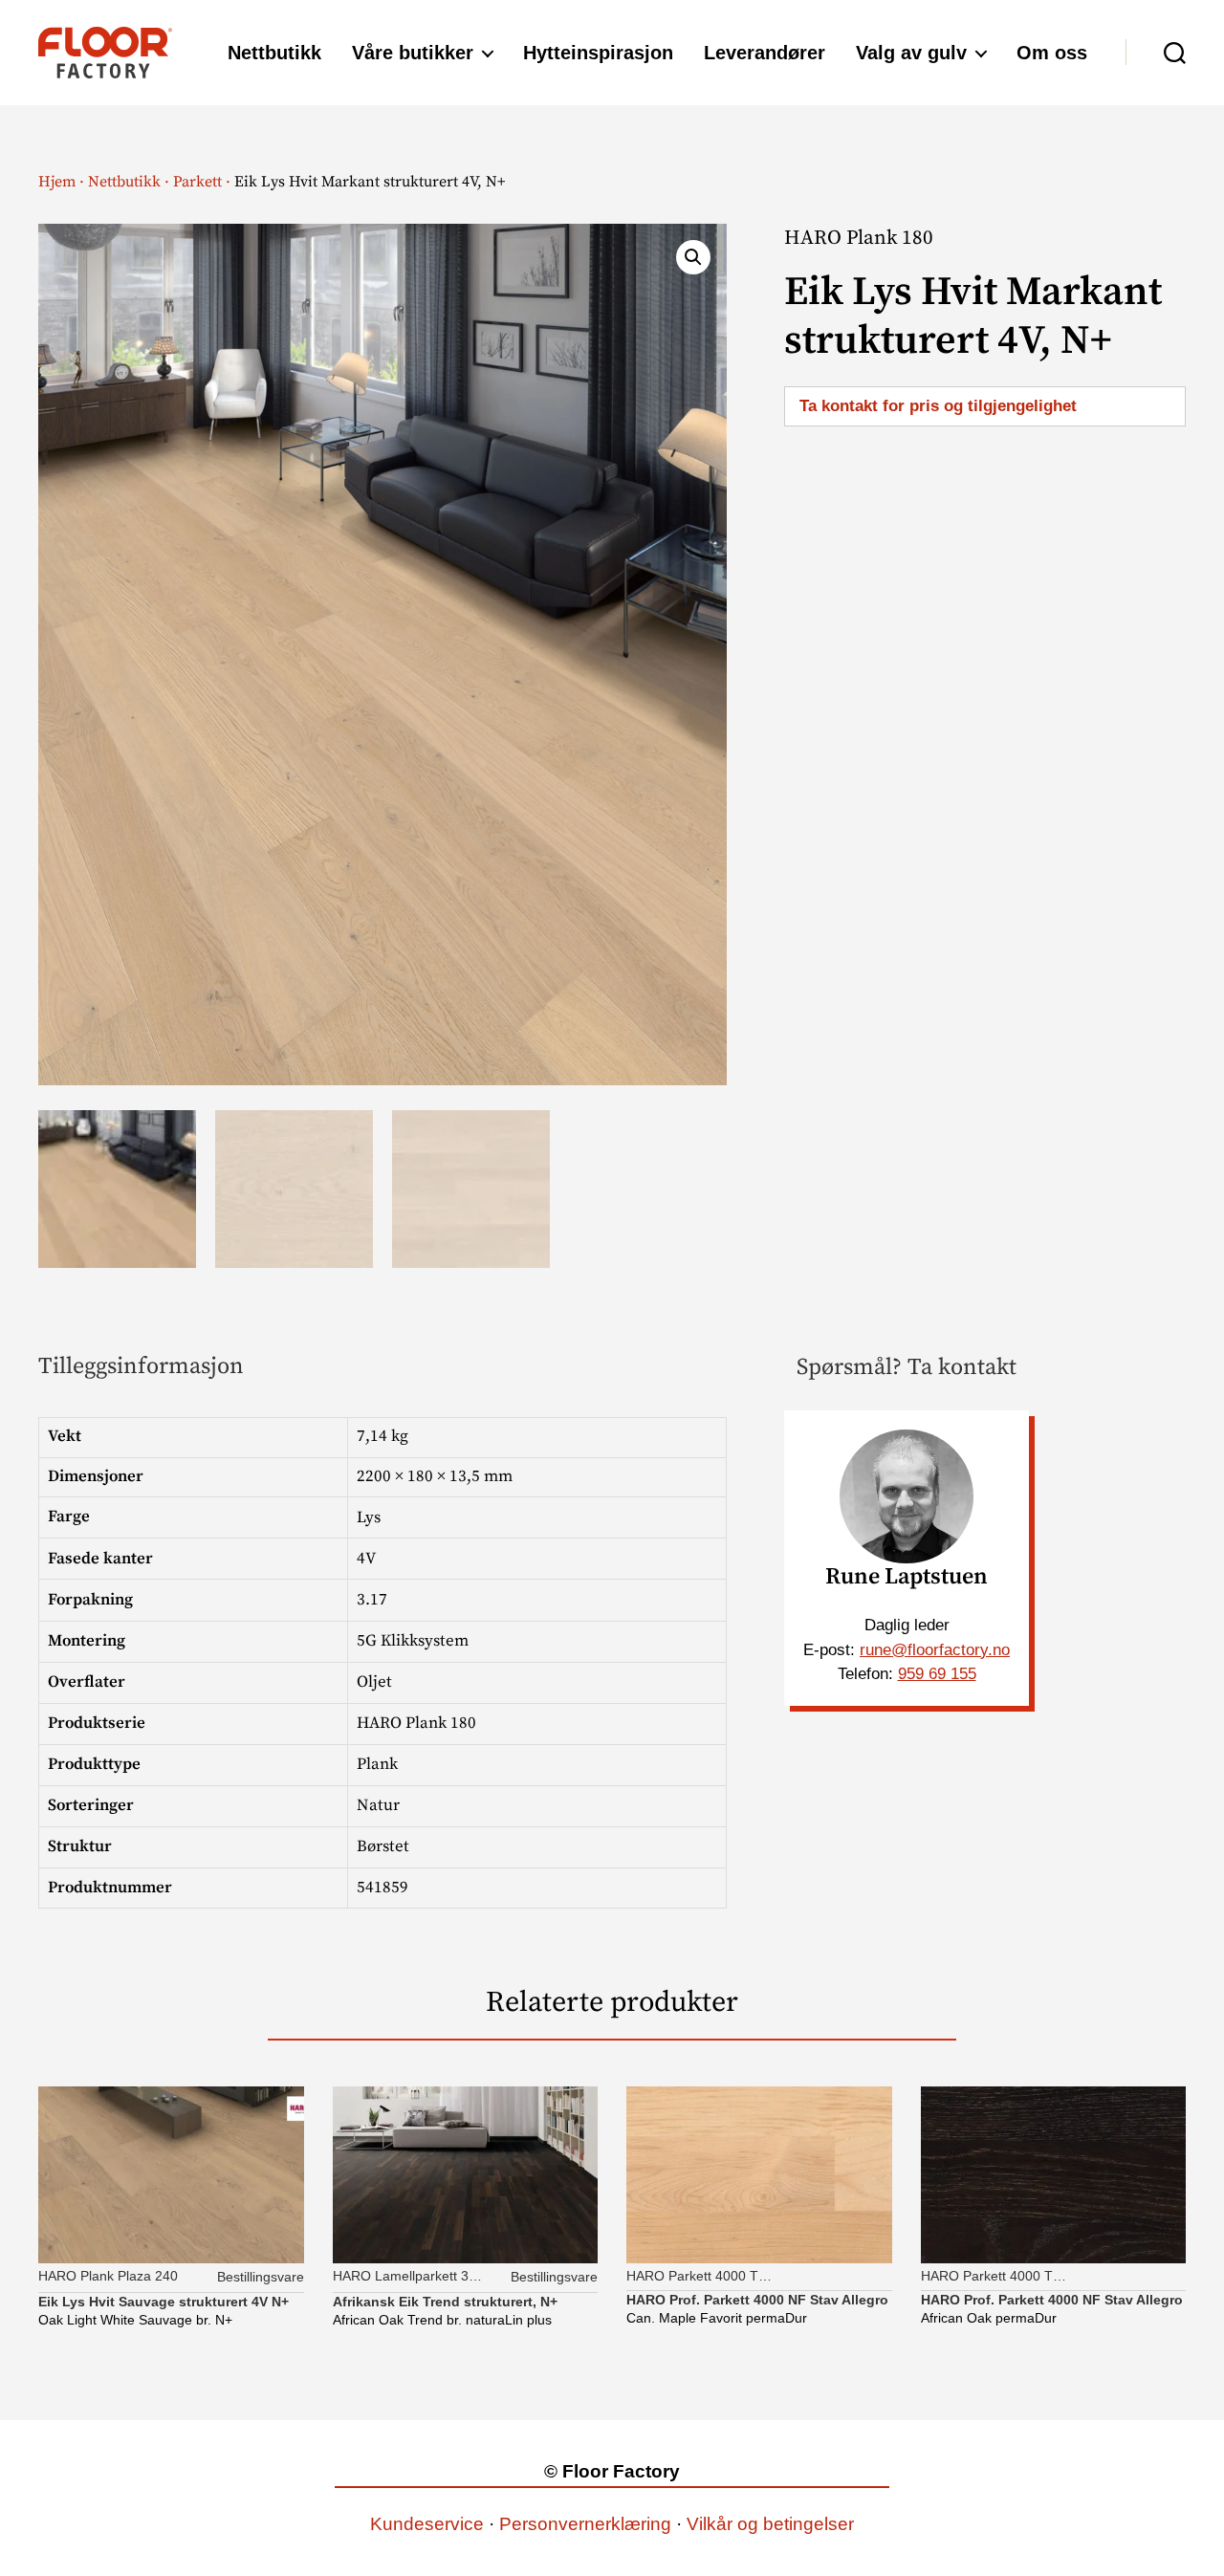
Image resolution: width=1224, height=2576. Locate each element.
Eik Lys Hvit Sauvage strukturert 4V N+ (164, 2302)
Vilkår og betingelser (770, 2524)
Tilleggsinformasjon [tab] (141, 1366)
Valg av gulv (911, 53)
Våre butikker (413, 53)
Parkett (197, 182)
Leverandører (765, 53)
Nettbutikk (274, 53)
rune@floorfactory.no (935, 1650)
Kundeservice (427, 2524)
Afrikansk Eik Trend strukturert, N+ (445, 2302)
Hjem (57, 182)
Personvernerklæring (585, 2524)
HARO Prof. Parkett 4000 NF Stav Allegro (757, 2300)
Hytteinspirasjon (598, 53)
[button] (693, 257)
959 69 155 (937, 1674)
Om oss (1052, 53)
